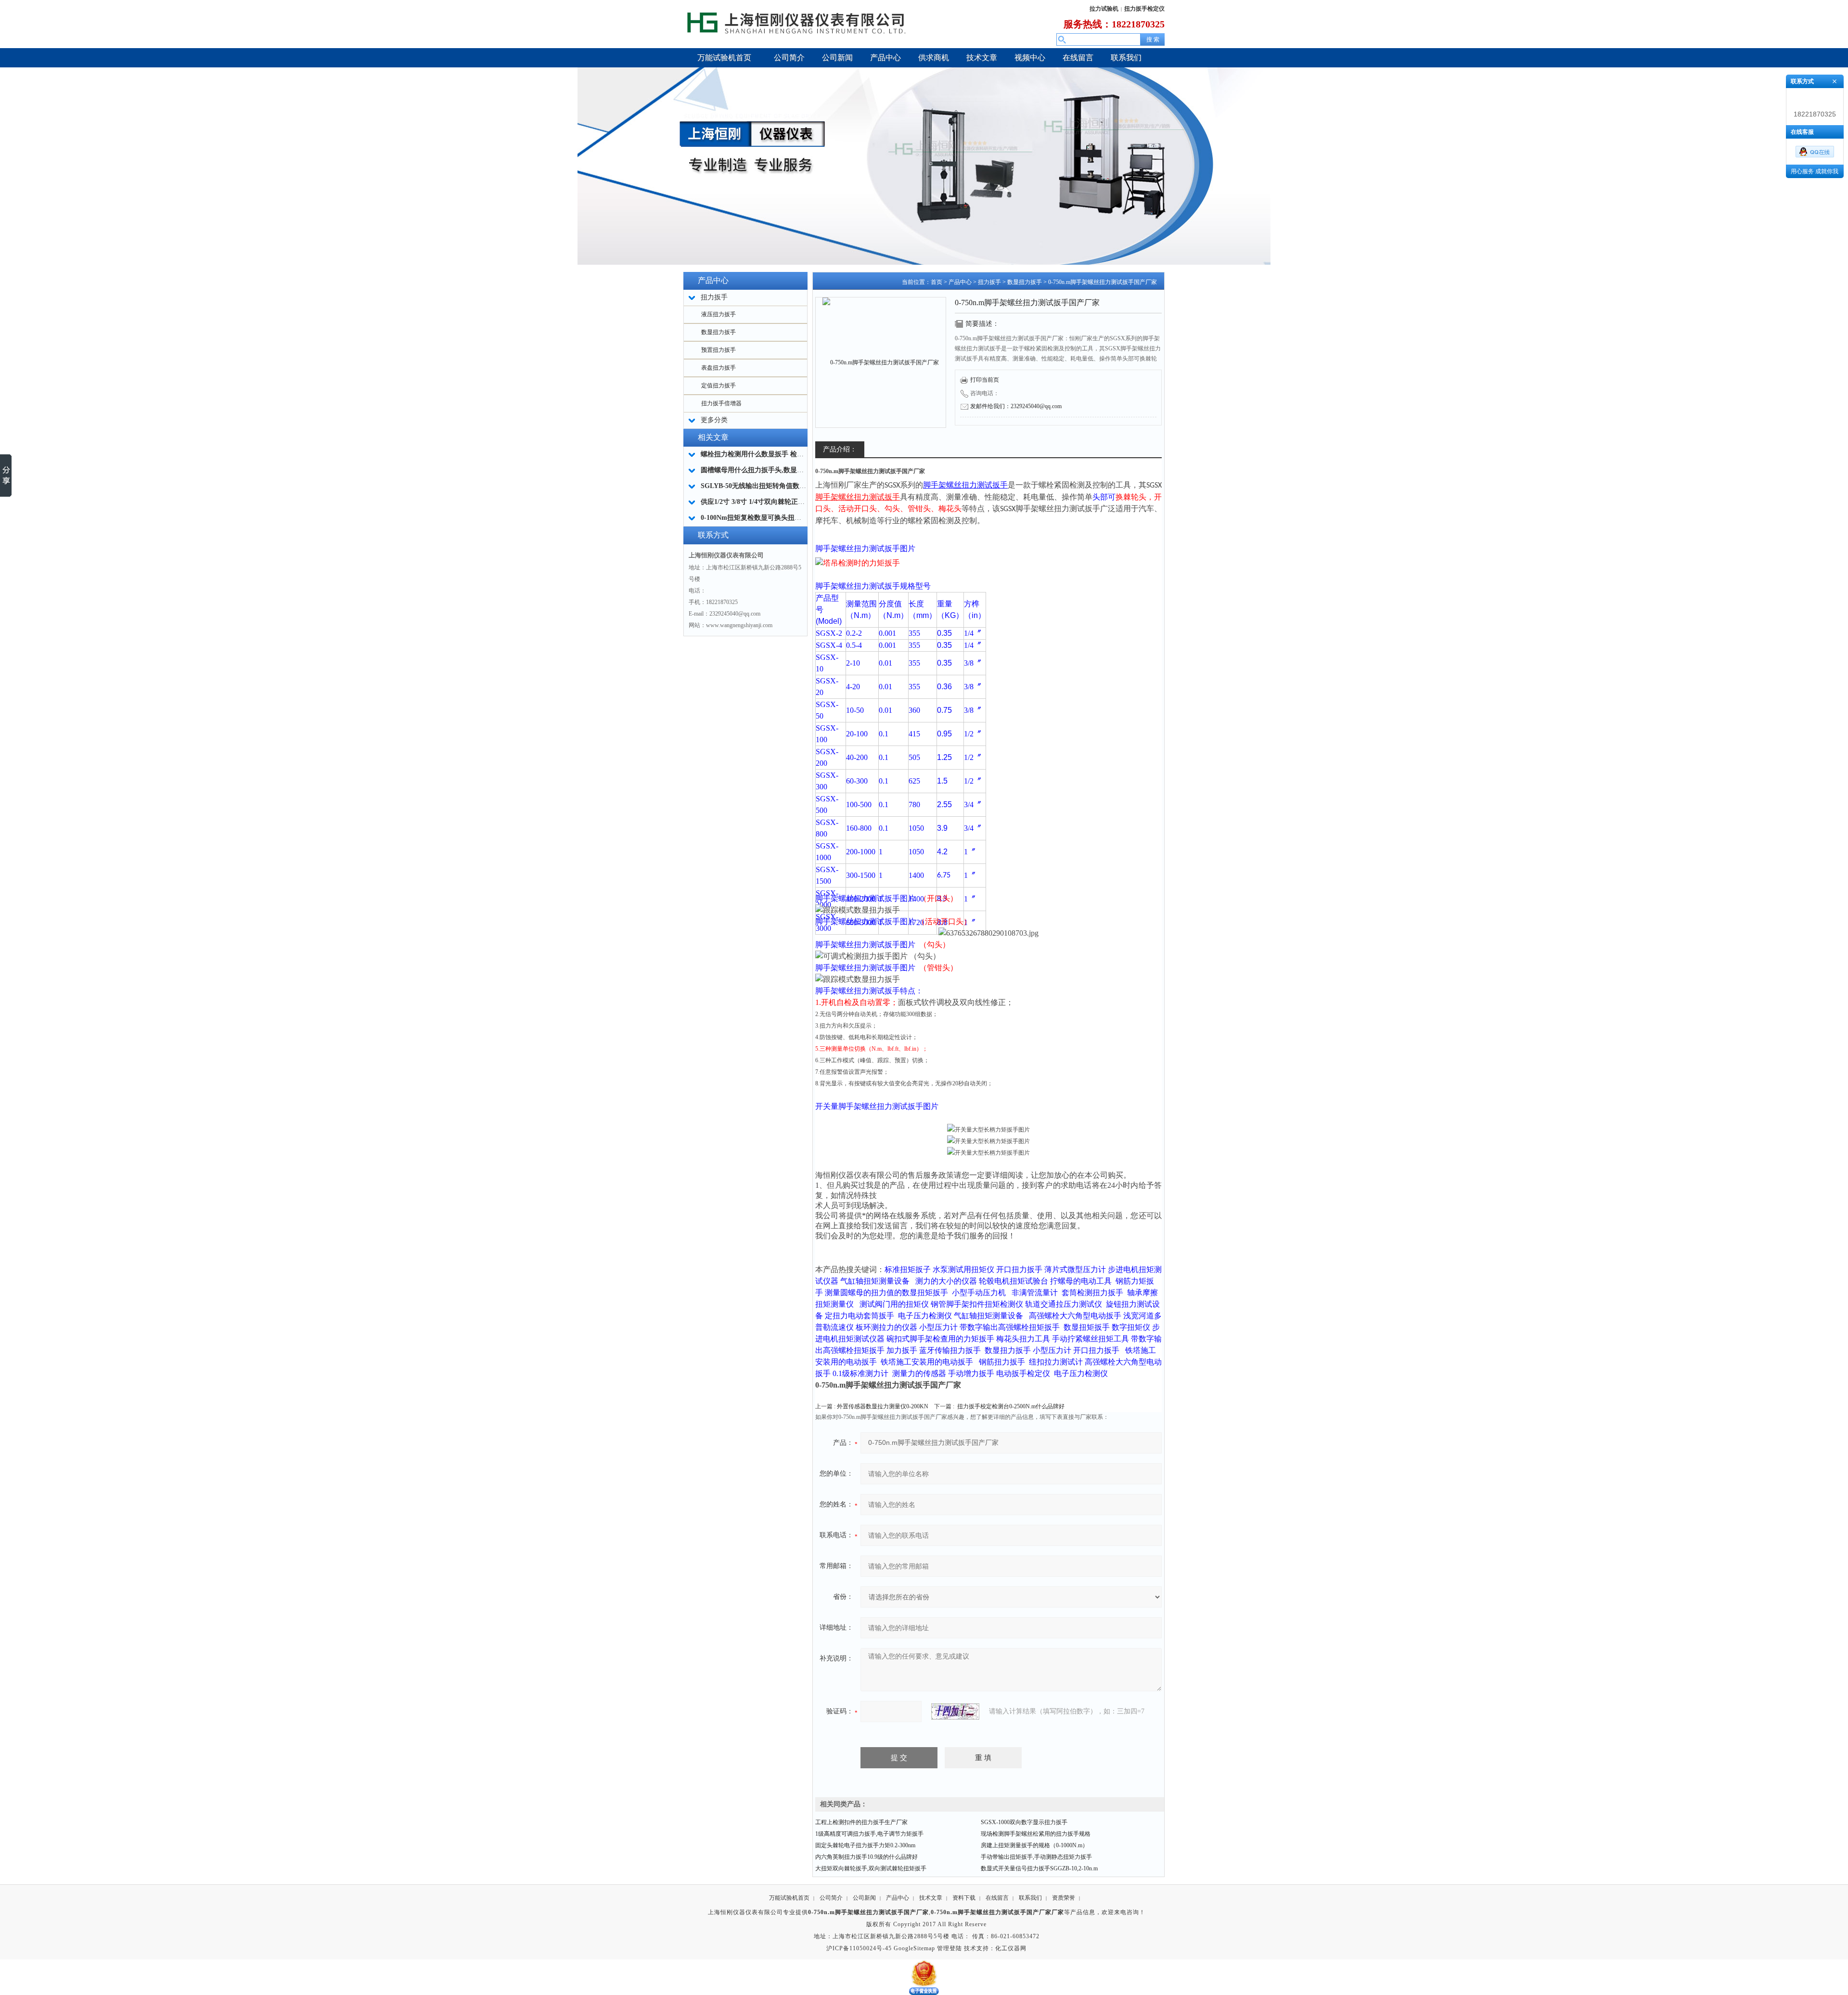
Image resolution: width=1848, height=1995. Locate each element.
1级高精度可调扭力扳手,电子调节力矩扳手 (869, 1834)
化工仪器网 (1011, 1948)
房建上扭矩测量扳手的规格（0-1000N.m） (1034, 1845)
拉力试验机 (1104, 9)
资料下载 (964, 1898)
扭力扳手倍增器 (721, 403)
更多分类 (714, 420)
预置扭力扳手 (719, 350)
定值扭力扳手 (719, 386)
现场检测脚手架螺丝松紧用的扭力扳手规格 (1036, 1834)
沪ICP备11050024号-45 (859, 1948)
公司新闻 (864, 1898)
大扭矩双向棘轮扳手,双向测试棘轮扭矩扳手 (871, 1868)
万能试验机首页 (789, 1898)
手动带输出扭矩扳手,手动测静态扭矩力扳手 (1036, 1857)
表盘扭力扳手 (719, 368)
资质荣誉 (1064, 1898)
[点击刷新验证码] (955, 1712)
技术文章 (931, 1898)
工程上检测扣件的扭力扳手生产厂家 (861, 1822)
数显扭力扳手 (719, 332)
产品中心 (960, 282)
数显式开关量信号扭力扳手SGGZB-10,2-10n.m (1039, 1868)
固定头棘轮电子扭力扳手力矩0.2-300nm (865, 1845)
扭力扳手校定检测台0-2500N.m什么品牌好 (1011, 1406)
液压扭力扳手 (719, 314)
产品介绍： (840, 449)
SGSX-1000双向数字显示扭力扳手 (1024, 1822)
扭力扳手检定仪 (1144, 9)
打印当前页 (985, 380)
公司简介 (831, 1898)
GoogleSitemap (914, 1948)
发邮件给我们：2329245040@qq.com (1016, 406)
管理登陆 (950, 1948)
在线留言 (997, 1898)
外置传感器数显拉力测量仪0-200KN (883, 1406)
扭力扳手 (989, 282)
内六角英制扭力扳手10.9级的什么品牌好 (866, 1857)
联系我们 (1030, 1898)
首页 (937, 282)
